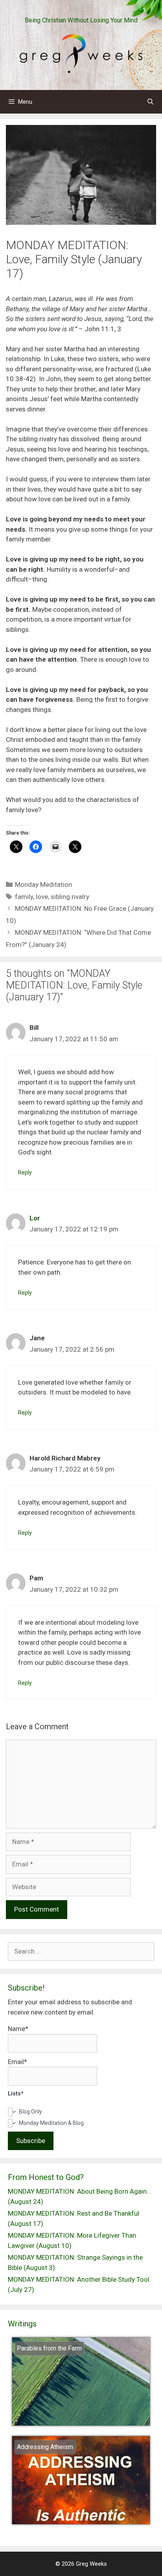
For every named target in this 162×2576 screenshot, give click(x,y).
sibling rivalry (70, 897)
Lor (35, 1218)
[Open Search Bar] (150, 102)
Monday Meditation (43, 884)
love (42, 897)
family (24, 897)
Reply (25, 1173)
